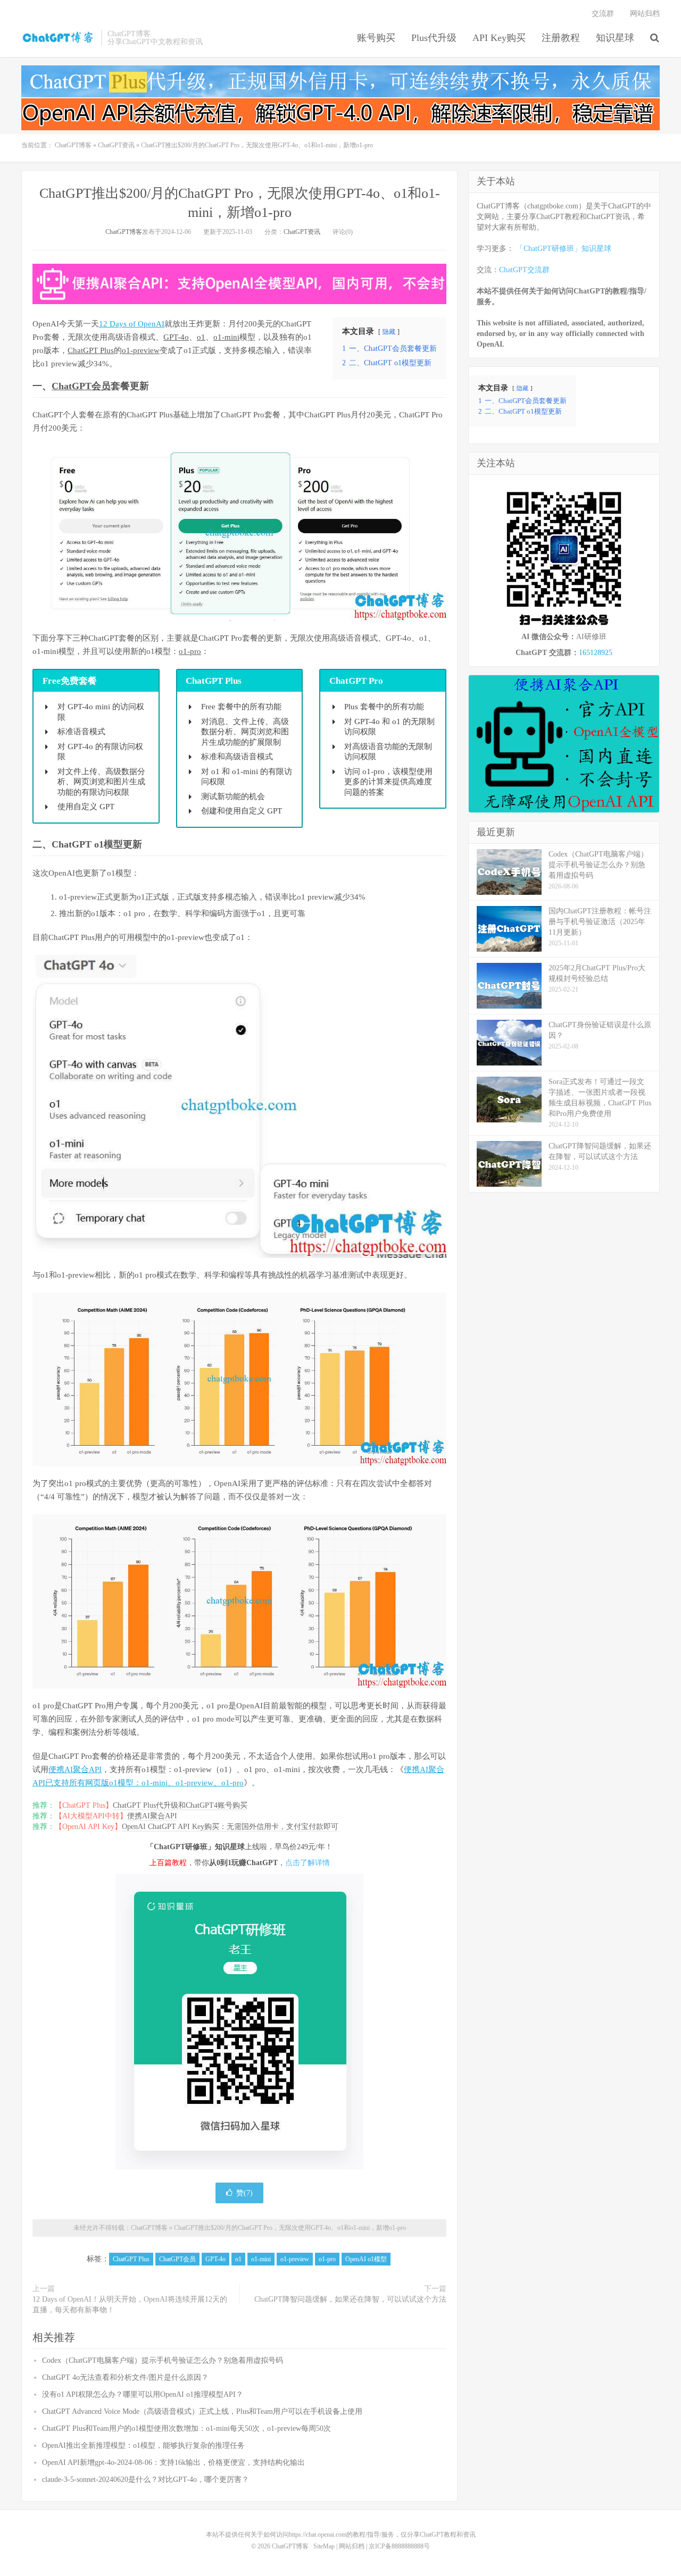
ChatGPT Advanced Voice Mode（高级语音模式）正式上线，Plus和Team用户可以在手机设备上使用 (202, 2411)
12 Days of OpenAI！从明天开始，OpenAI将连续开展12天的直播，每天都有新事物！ (130, 2305)
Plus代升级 (434, 38)
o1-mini (226, 337)
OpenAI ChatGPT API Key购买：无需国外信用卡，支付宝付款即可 (230, 1827)
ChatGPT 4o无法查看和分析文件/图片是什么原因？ (125, 2377)
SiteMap (324, 2546)
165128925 (596, 653)
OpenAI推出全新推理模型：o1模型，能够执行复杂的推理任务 (143, 2445)
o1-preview (141, 350)
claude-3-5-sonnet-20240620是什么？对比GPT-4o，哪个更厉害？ (146, 2479)
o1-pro (190, 651)
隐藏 (389, 332)
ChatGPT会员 (81, 386)
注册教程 (561, 38)
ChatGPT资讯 (116, 145)
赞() (244, 2193)
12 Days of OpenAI (132, 324)
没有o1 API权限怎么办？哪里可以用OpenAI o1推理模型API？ (143, 2394)
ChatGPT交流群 (524, 270)
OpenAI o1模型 (366, 2259)
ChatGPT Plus (91, 350)
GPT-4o (176, 337)
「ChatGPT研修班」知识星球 (564, 249)
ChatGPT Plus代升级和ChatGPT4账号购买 (180, 1805)
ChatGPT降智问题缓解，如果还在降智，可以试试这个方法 (350, 2299)
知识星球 (615, 38)
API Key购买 (499, 38)
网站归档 (645, 14)
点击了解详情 (308, 1863)
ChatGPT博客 (59, 38)
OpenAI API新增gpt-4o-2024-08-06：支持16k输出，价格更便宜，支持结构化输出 (173, 2462)
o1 (201, 337)
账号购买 (376, 38)
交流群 (603, 14)
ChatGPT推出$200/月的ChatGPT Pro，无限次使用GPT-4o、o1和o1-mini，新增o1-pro (290, 2228)
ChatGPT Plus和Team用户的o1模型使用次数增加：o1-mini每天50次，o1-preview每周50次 (186, 2428)
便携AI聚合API (75, 1769)
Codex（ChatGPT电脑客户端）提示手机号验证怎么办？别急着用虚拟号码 (163, 2360)
